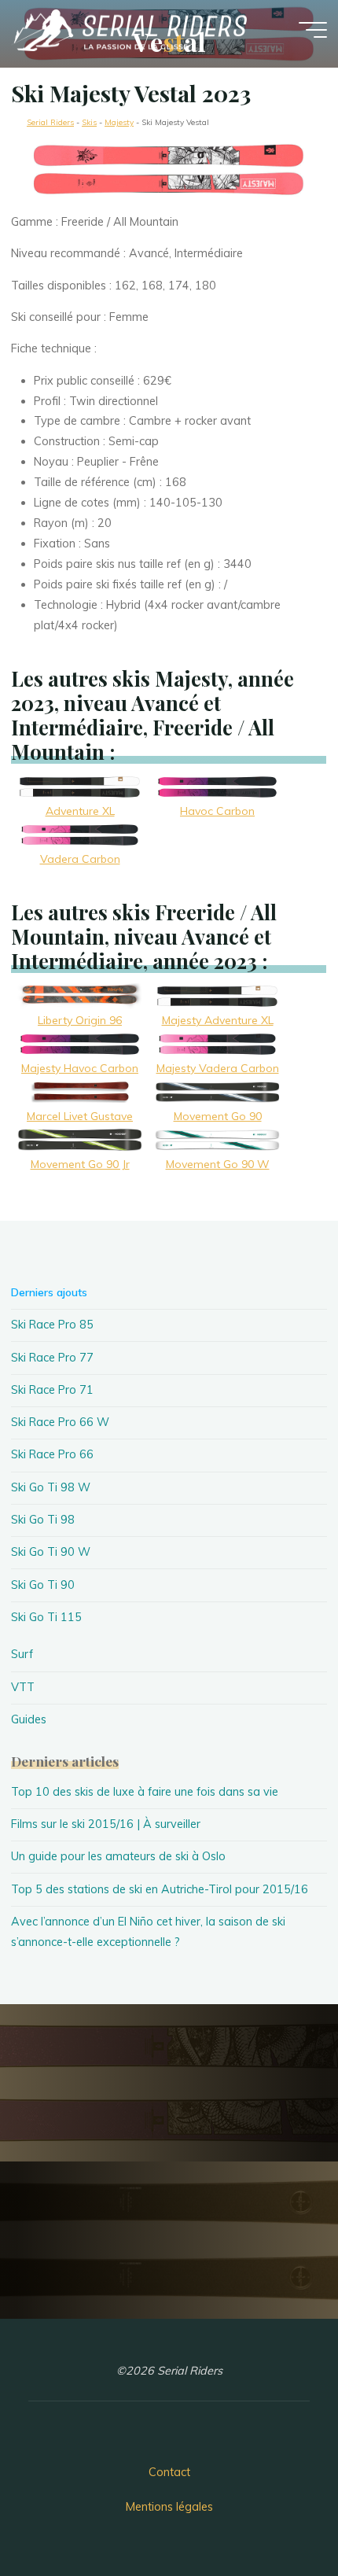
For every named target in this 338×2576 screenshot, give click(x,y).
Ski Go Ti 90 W (51, 1552)
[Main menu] (313, 30)
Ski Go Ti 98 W (51, 1487)
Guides (29, 1719)
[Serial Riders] (129, 29)
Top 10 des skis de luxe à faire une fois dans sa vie (145, 1792)
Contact (169, 2472)
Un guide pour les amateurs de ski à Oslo (118, 1856)
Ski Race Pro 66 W (60, 1422)
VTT (23, 1687)
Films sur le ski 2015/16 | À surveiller (106, 1824)
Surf (22, 1654)
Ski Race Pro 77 (52, 1358)
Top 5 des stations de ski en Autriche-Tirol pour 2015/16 (160, 1889)
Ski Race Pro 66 (52, 1454)
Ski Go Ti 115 (46, 1617)
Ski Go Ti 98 (43, 1520)
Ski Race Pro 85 (52, 1325)
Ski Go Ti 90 (43, 1585)
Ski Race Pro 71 (52, 1390)
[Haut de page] (277, 2515)
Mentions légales (169, 2507)
